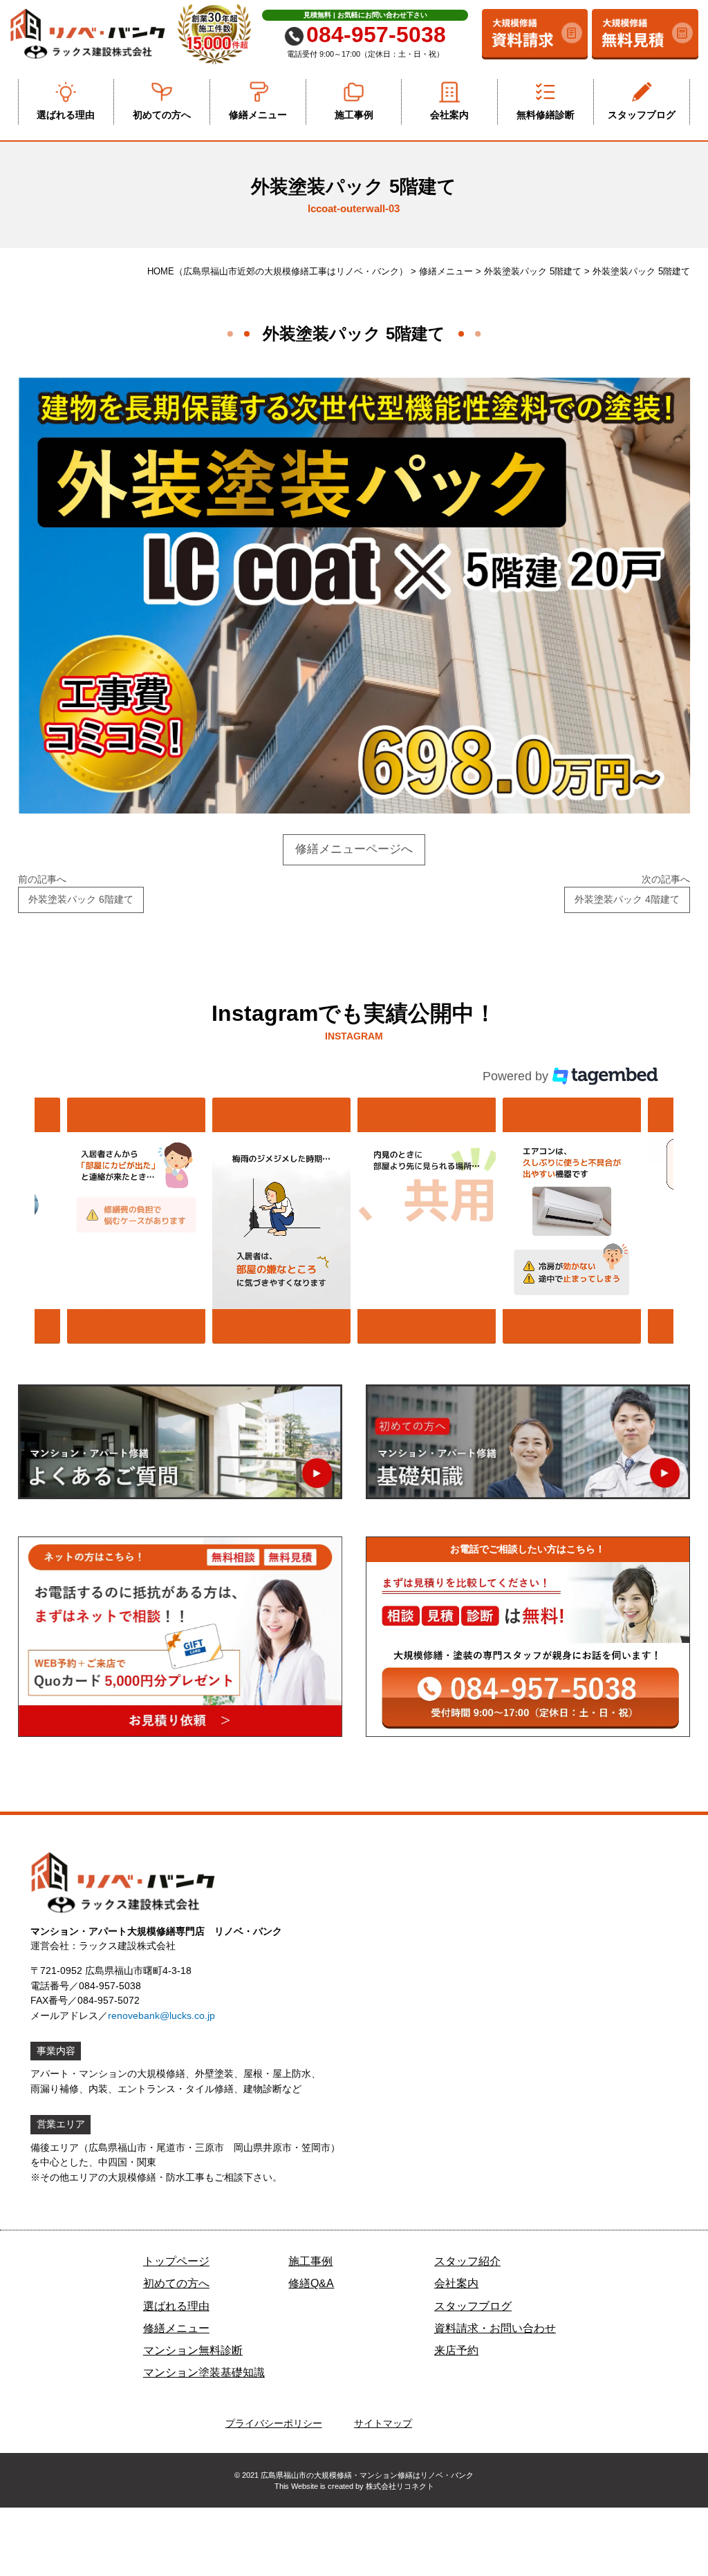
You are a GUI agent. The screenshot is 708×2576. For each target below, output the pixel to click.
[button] (136, 1221)
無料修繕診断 (546, 115)
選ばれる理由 (66, 115)
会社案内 (449, 115)
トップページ (176, 2261)
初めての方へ (162, 115)
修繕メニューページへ (354, 849)
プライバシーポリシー (274, 2423)
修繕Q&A (311, 2283)
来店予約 (456, 2350)
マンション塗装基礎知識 (204, 2372)
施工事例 (354, 115)
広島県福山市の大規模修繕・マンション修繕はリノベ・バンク (367, 2475)
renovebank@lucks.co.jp (161, 2015)
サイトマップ (383, 2423)
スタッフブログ (642, 115)
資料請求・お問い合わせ (495, 2328)
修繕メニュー (258, 115)
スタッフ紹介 (467, 2261)
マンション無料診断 (193, 2350)
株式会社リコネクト (400, 2486)
